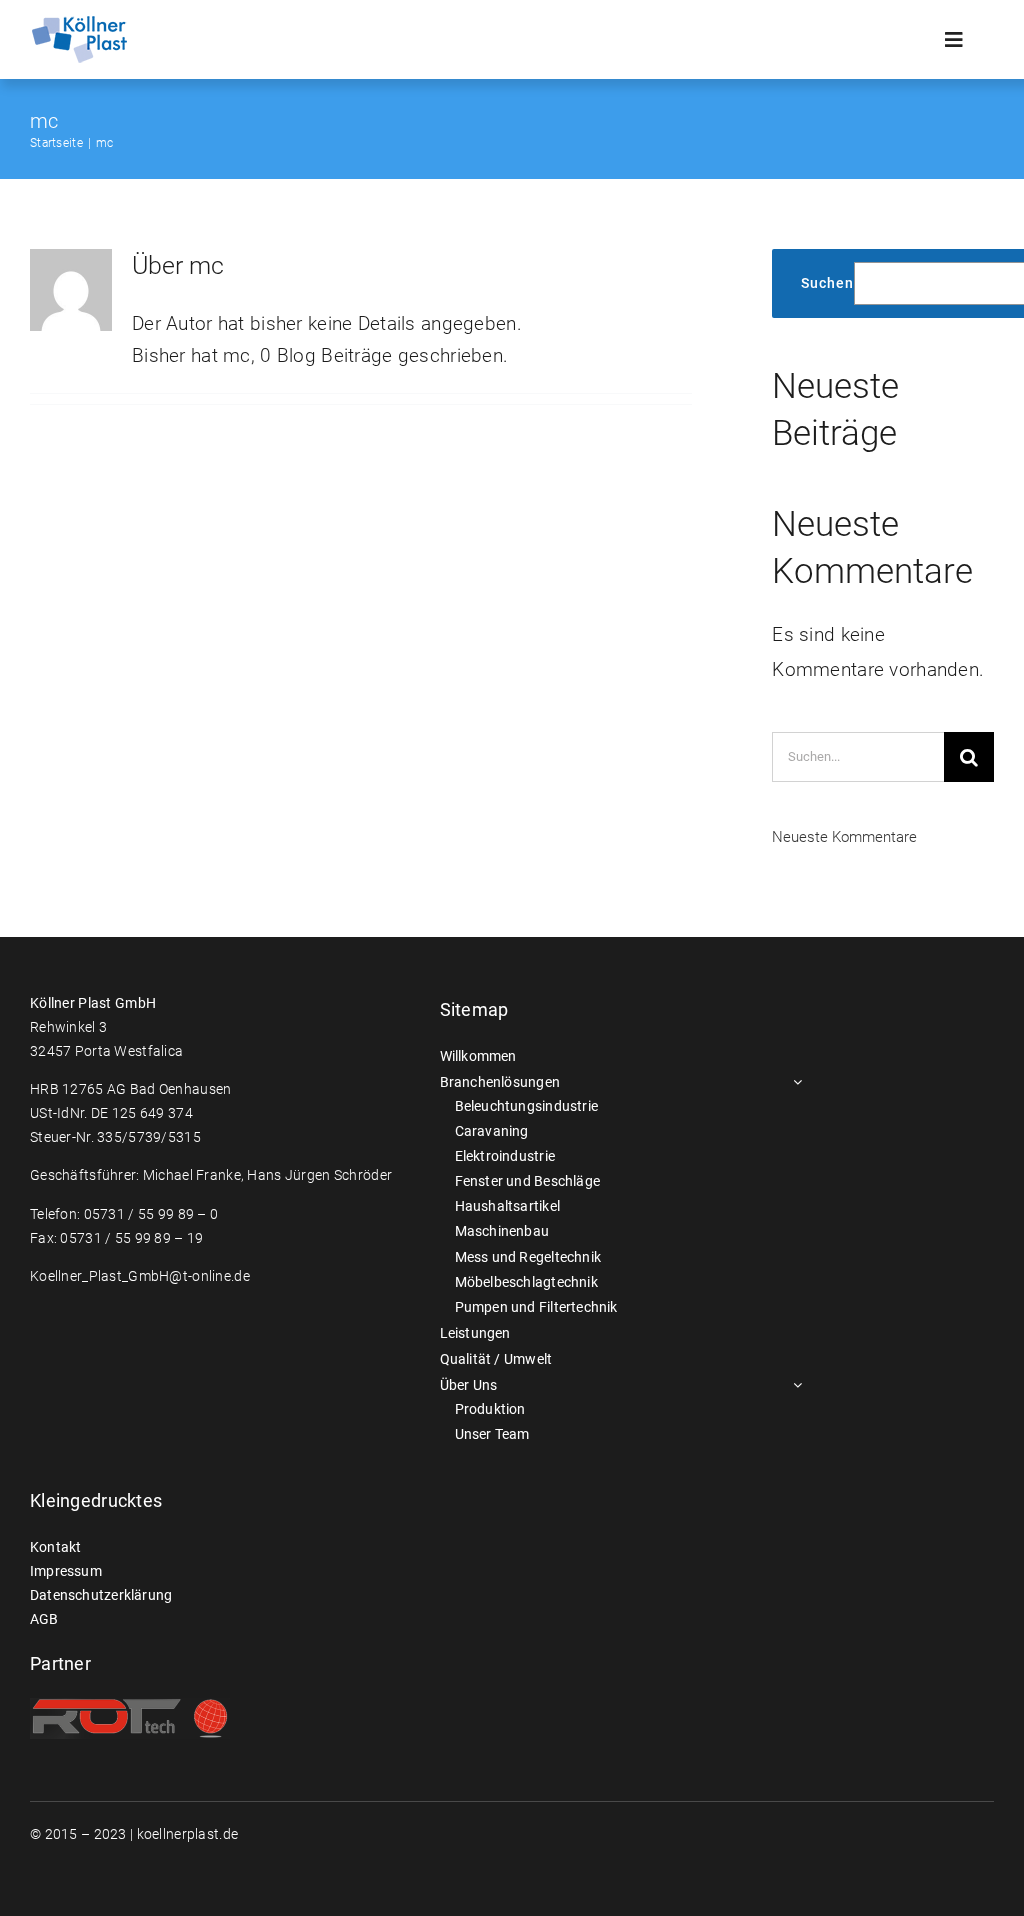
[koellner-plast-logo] (80, 24)
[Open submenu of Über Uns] (794, 1385)
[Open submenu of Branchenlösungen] (794, 1082)
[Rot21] (130, 1707)
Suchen (827, 283)
